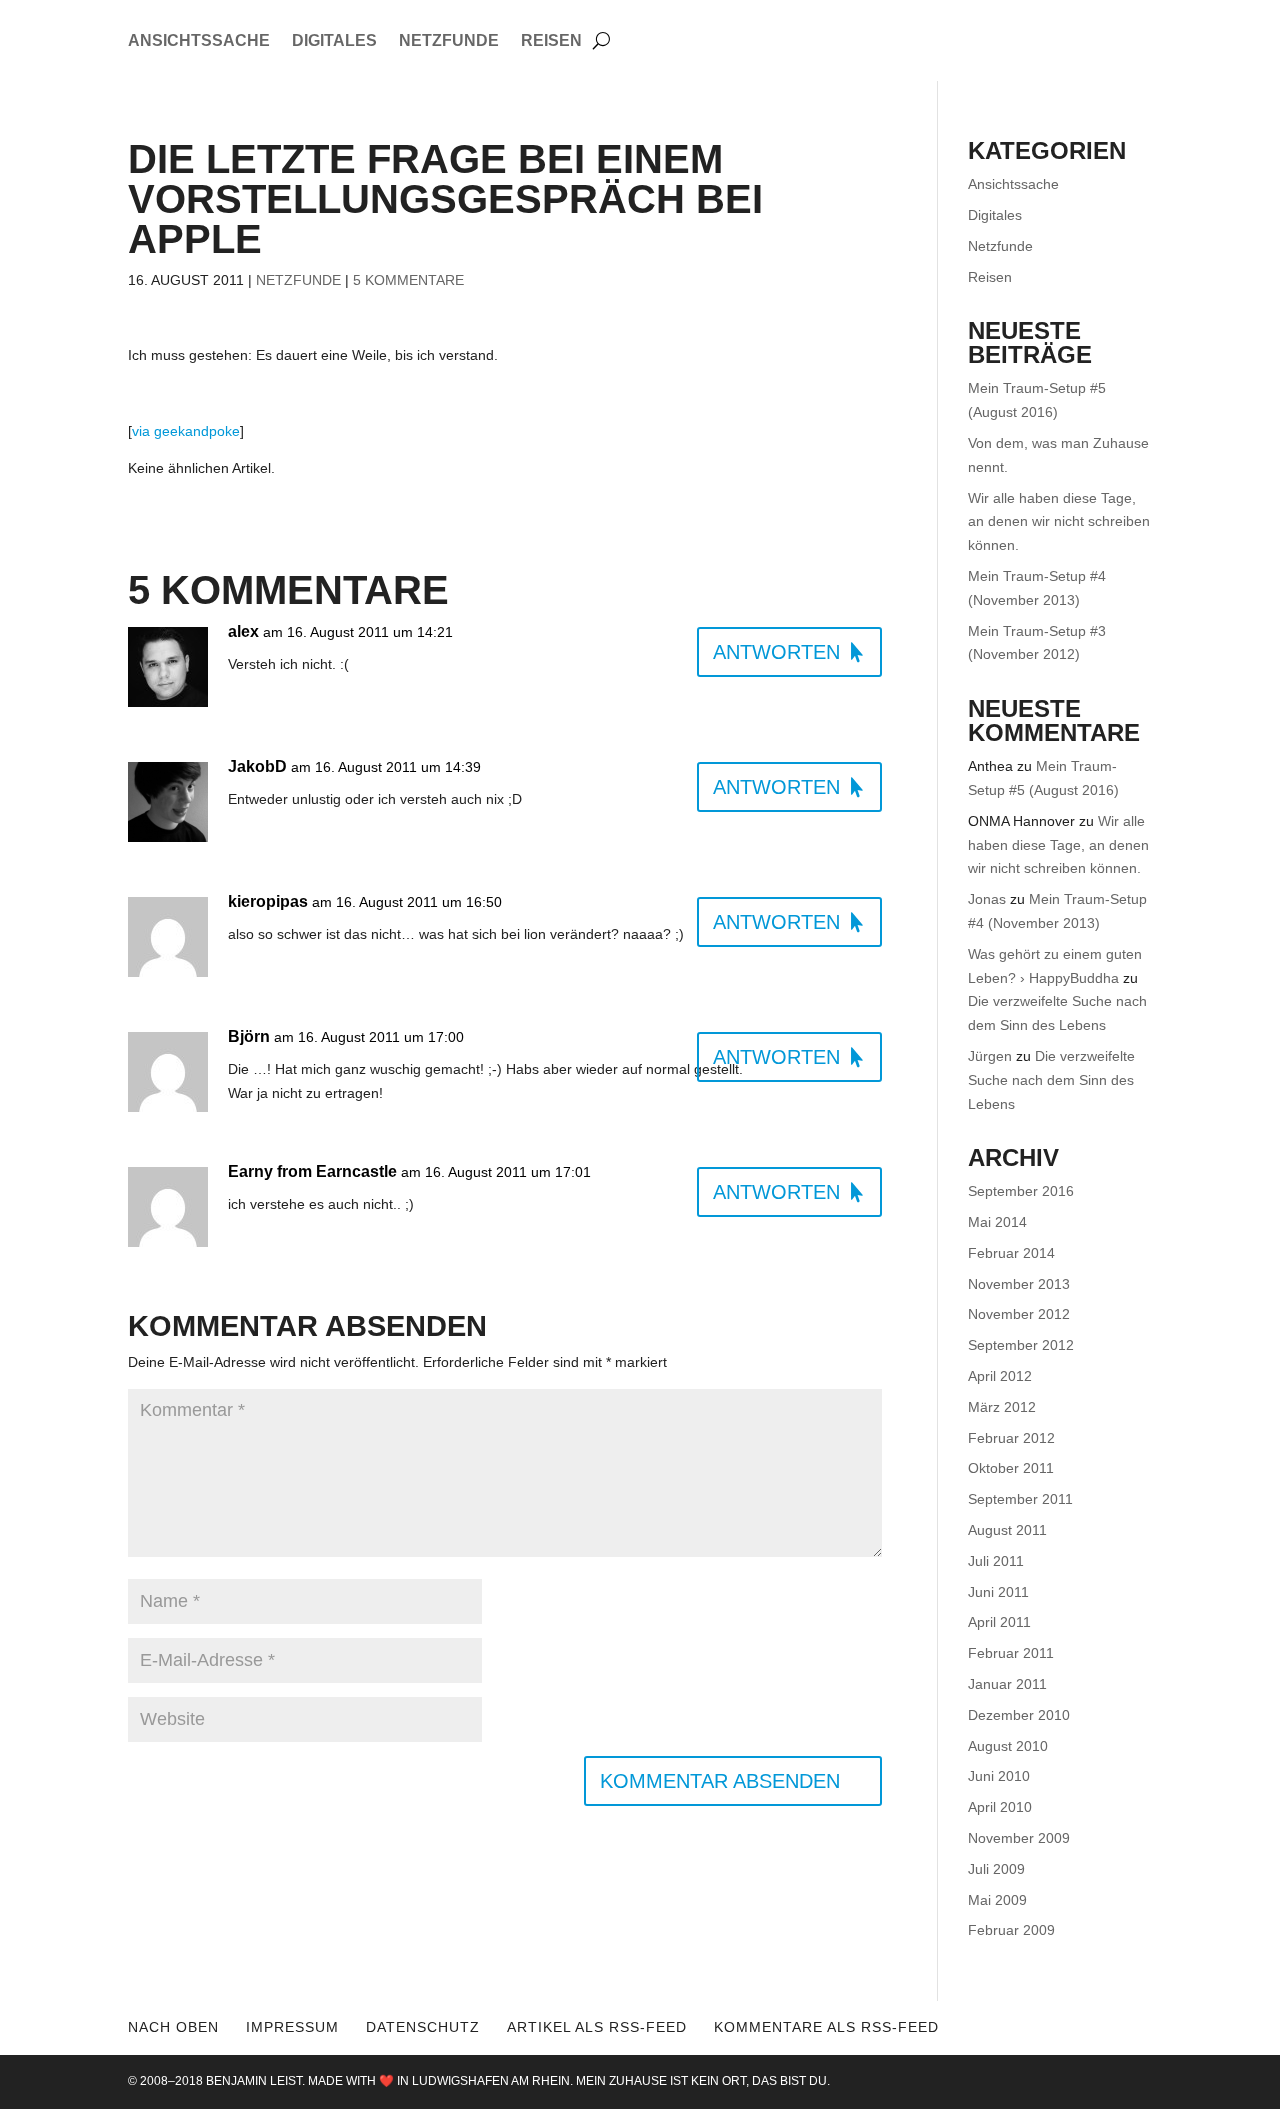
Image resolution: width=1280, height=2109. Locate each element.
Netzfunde (449, 41)
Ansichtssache (199, 41)
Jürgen (990, 1056)
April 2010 (1000, 1807)
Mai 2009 (997, 1900)
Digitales (334, 41)
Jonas (987, 899)
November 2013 (1019, 1284)
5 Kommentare (408, 280)
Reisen (551, 41)
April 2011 (999, 1622)
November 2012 (1019, 1314)
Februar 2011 (1011, 1653)
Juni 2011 (998, 1592)
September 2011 (1020, 1499)
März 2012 (1002, 1407)
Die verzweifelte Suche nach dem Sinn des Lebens (1051, 1080)
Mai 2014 (997, 1222)
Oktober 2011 (1011, 1468)
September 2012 (1021, 1345)
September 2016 (1021, 1191)
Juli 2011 (996, 1561)
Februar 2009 (1011, 1930)
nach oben (173, 2027)
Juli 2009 (996, 1869)
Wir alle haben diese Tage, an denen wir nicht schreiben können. (1059, 522)
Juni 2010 (999, 1776)
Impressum (292, 2027)
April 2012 (1000, 1376)
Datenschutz (423, 2027)
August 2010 (1008, 1746)
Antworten (776, 652)
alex (243, 631)
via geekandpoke (186, 431)
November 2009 (1019, 1838)
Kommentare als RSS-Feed (826, 2027)
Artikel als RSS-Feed (597, 2027)
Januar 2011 (1007, 1684)
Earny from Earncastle (312, 1171)
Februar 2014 (1011, 1253)
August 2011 (1007, 1530)
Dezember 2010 (1019, 1715)
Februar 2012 (1011, 1438)
